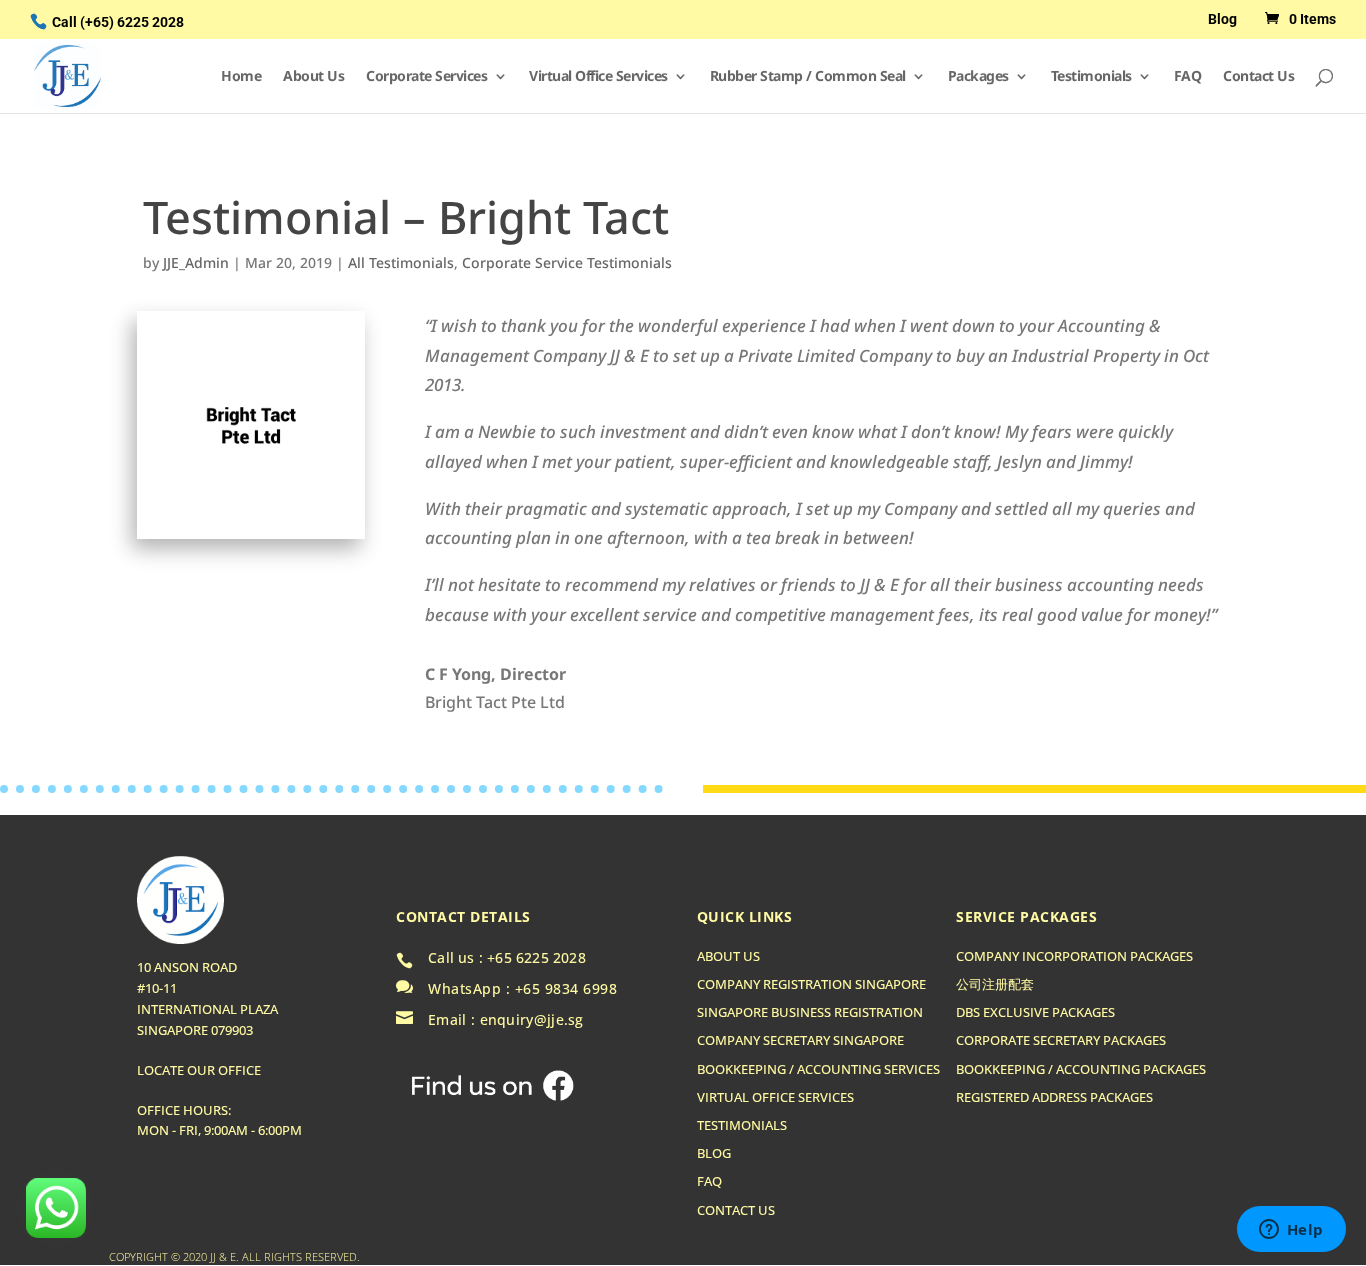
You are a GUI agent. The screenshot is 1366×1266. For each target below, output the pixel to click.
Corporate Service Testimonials (567, 262)
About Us (313, 77)
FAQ (1188, 77)
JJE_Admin (196, 262)
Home (241, 77)
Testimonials (1091, 77)
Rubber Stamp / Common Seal (808, 77)
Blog (1222, 19)
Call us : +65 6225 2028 (507, 958)
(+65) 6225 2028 (132, 22)
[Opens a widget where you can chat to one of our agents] (1291, 1231)
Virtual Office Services (598, 77)
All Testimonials (401, 262)
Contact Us (1258, 77)
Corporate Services (426, 77)
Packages (978, 77)
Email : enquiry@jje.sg (506, 1020)
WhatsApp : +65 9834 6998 (522, 989)
